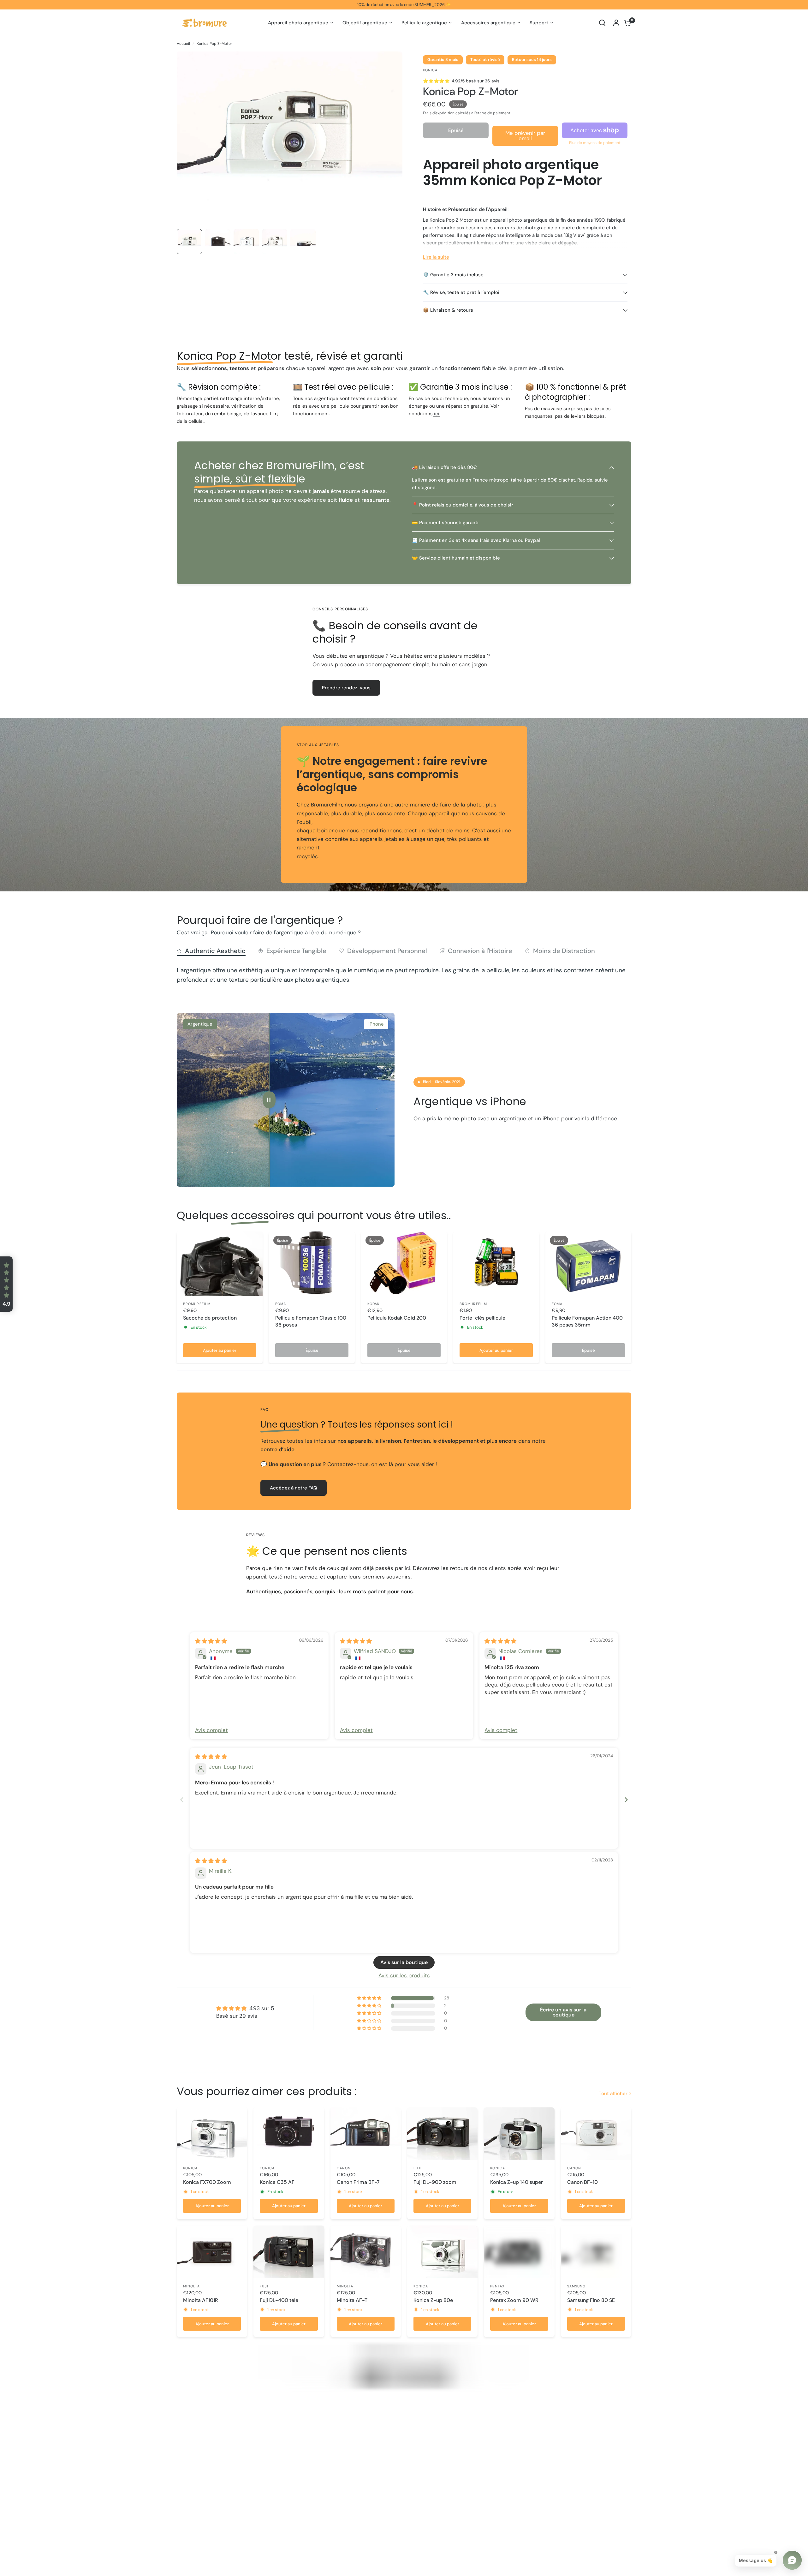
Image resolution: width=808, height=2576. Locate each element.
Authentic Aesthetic (215, 951)
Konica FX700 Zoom (207, 2182)
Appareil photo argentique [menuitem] (298, 23)
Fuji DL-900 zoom (435, 2182)
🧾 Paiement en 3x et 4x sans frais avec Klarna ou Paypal (476, 540)
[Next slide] (626, 1800)
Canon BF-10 (582, 2182)
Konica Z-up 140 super (517, 2182)
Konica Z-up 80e (433, 2300)
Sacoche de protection (210, 1318)
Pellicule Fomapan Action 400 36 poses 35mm (587, 1321)
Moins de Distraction (564, 951)
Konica (190, 2168)
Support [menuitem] (539, 23)
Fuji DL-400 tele (279, 2300)
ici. (437, 414)
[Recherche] (602, 23)
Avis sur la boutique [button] (404, 1962)
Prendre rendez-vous (346, 688)
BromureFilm (197, 1304)
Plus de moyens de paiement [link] (595, 143)
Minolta (191, 2286)
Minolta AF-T (352, 2300)
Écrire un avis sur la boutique (563, 2012)
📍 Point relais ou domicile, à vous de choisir (463, 505)
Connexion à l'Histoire (480, 951)
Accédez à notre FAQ (294, 1488)
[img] (211, 1641)
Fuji (418, 2168)
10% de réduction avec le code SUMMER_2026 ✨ (404, 5)
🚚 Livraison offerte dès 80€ (444, 467)
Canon (344, 2168)
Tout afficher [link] (613, 2094)
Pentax (497, 2286)
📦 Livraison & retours (448, 310)
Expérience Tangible (296, 951)
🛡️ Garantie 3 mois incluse (453, 275)
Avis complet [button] (211, 1730)
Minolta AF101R (201, 2300)
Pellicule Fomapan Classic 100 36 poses (311, 1321)
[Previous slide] (182, 1800)
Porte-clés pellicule (482, 1318)
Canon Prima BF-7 (358, 2182)
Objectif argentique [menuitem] (365, 23)
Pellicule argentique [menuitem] (424, 23)
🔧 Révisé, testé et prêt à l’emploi (461, 292)
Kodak (374, 1304)
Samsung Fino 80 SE (591, 2300)
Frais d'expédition (439, 113)
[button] (6, 1284)
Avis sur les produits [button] (404, 1975)
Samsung (576, 2286)
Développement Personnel (387, 951)
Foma (281, 1304)
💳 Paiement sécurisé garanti (445, 523)
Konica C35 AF (277, 2182)
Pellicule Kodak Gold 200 (397, 1318)
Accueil (183, 44)
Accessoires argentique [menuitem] (488, 23)
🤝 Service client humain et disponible (456, 558)
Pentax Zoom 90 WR (514, 2300)
